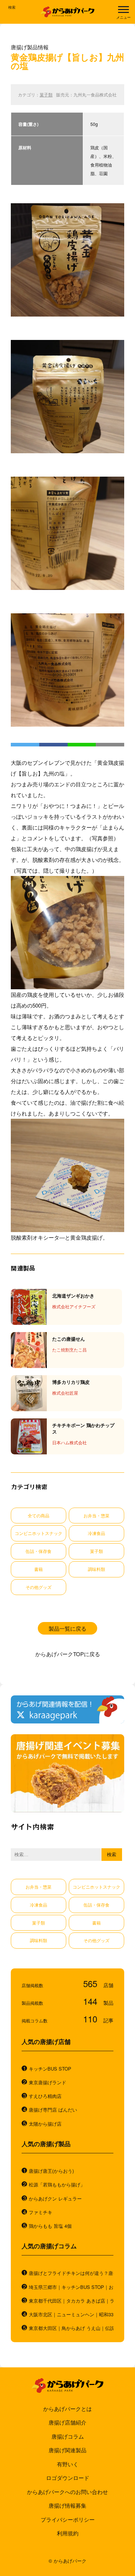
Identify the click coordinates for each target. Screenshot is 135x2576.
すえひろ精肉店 (45, 2096)
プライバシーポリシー (68, 2519)
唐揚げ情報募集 (67, 2505)
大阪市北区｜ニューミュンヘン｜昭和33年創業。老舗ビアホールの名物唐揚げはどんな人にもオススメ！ (71, 2314)
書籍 (39, 1569)
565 (91, 1983)
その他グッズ (39, 1587)
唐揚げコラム (68, 2436)
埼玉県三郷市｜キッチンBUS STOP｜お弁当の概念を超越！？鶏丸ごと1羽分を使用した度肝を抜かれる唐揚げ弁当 (71, 2287)
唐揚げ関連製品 (67, 2450)
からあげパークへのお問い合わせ (67, 2492)
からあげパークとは (67, 2409)
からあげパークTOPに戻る (68, 1654)
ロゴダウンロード (68, 2478)
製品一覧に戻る (67, 1628)
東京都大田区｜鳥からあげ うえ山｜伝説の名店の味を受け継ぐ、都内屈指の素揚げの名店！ (71, 2328)
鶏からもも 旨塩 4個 (50, 2226)
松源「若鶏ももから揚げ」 (57, 2185)
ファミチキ (40, 2212)
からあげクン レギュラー (55, 2199)
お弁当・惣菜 (96, 1515)
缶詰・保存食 (39, 1551)
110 (91, 2019)
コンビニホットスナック (39, 1533)
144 (91, 2001)
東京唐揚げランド (48, 2082)
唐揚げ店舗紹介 (67, 2422)
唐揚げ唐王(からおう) (51, 2171)
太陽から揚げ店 (45, 2124)
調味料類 (96, 1569)
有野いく (68, 2464)
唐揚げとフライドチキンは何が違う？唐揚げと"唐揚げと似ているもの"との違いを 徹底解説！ (71, 2273)
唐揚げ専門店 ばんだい (53, 2110)
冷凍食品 (96, 1533)
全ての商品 (39, 1515)
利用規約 (68, 2533)
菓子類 (46, 95)
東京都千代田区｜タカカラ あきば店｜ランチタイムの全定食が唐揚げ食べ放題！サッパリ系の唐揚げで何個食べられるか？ (71, 2301)
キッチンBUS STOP (50, 2069)
